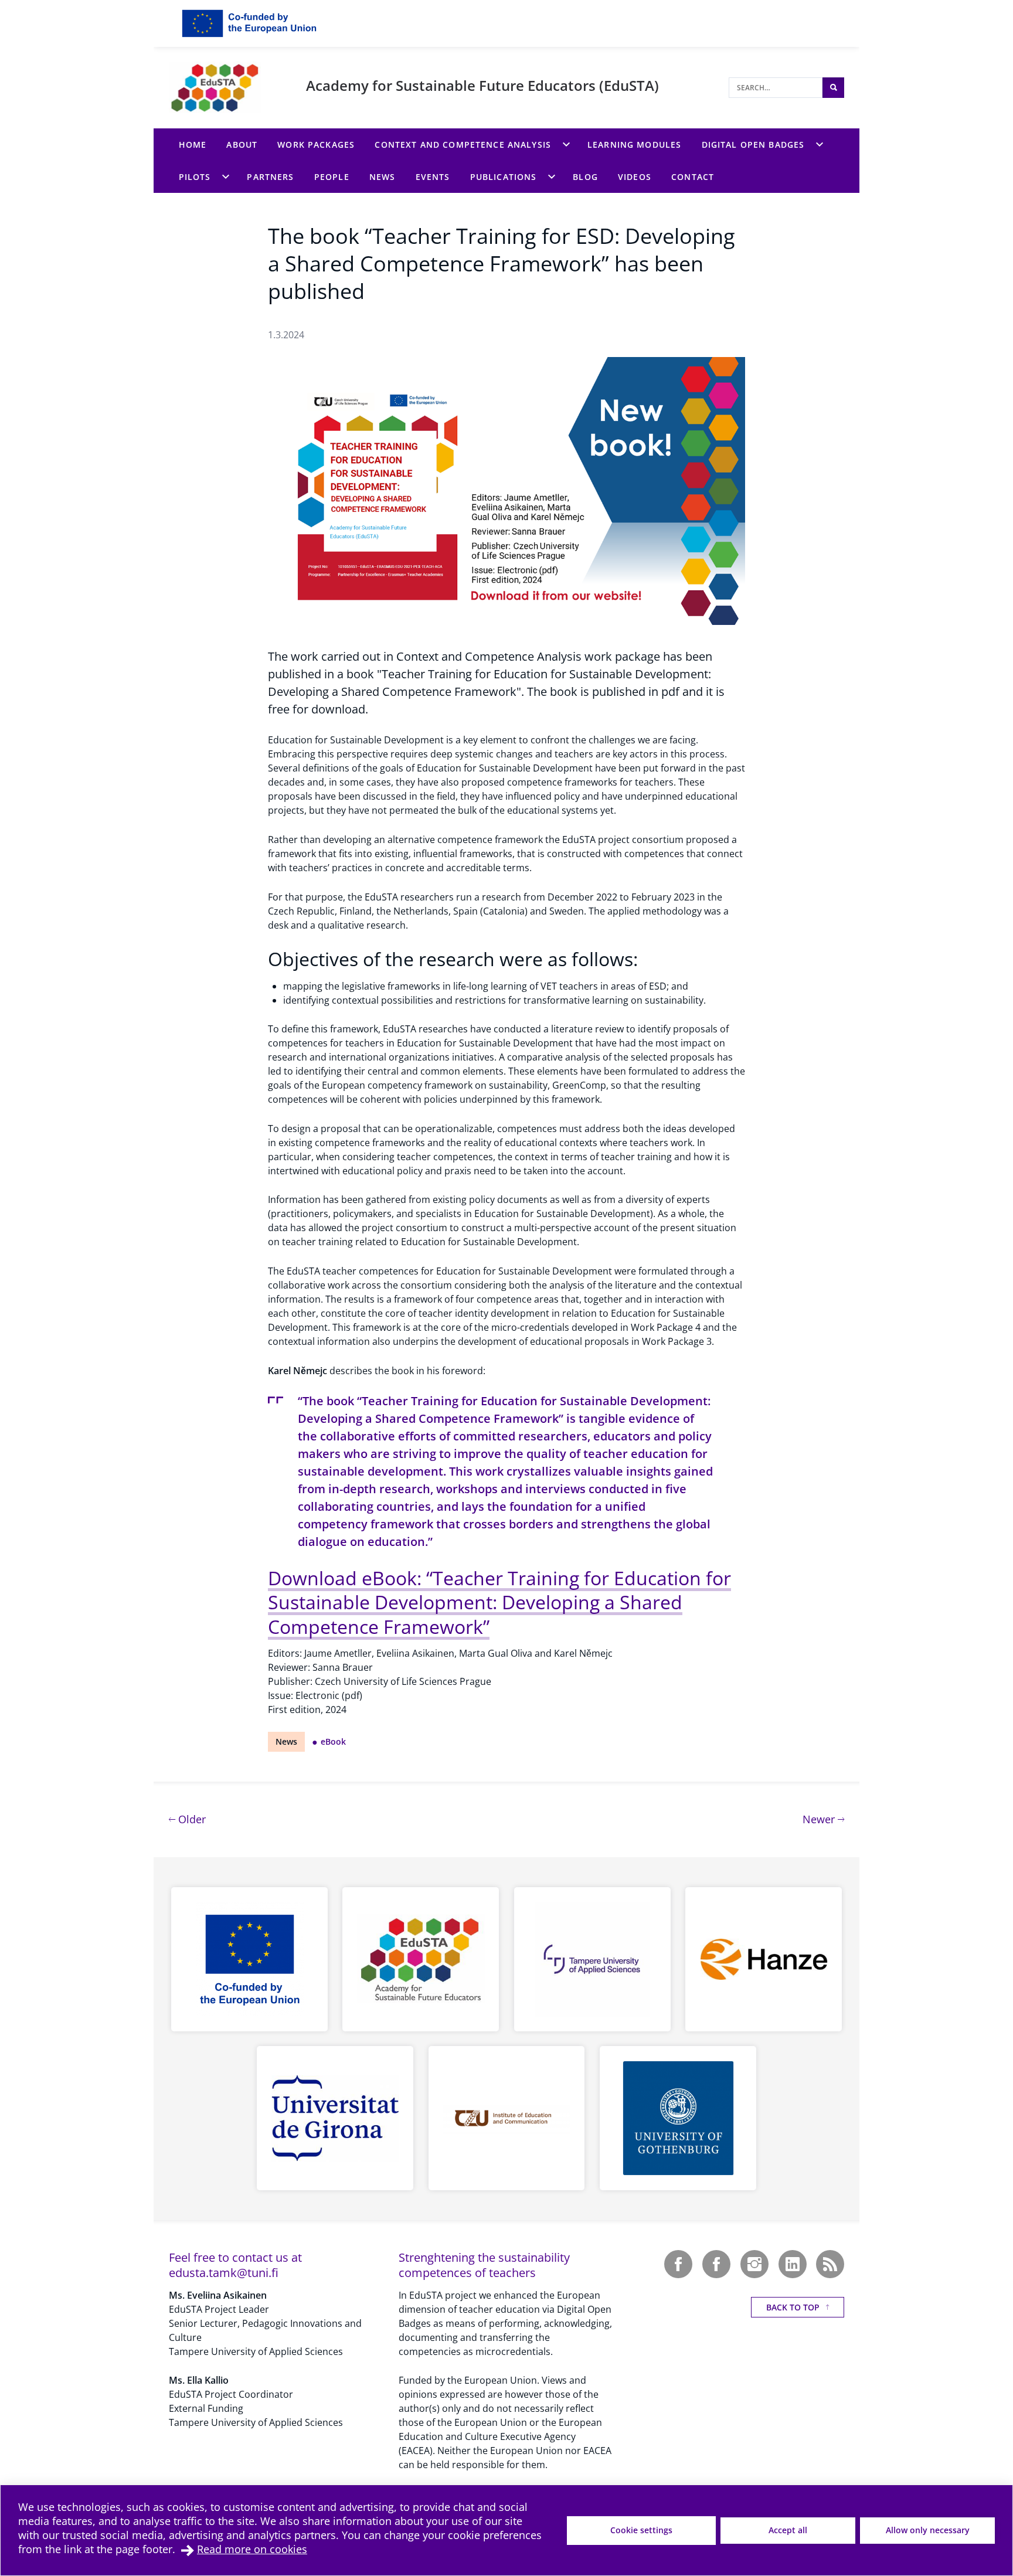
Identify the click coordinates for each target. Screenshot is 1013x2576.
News (286, 1741)
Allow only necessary (928, 2530)
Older (191, 1819)
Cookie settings (641, 2530)
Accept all (788, 2530)
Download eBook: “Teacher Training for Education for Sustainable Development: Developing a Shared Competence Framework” (499, 1602)
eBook (333, 1741)
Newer (823, 1819)
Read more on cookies (252, 2549)
